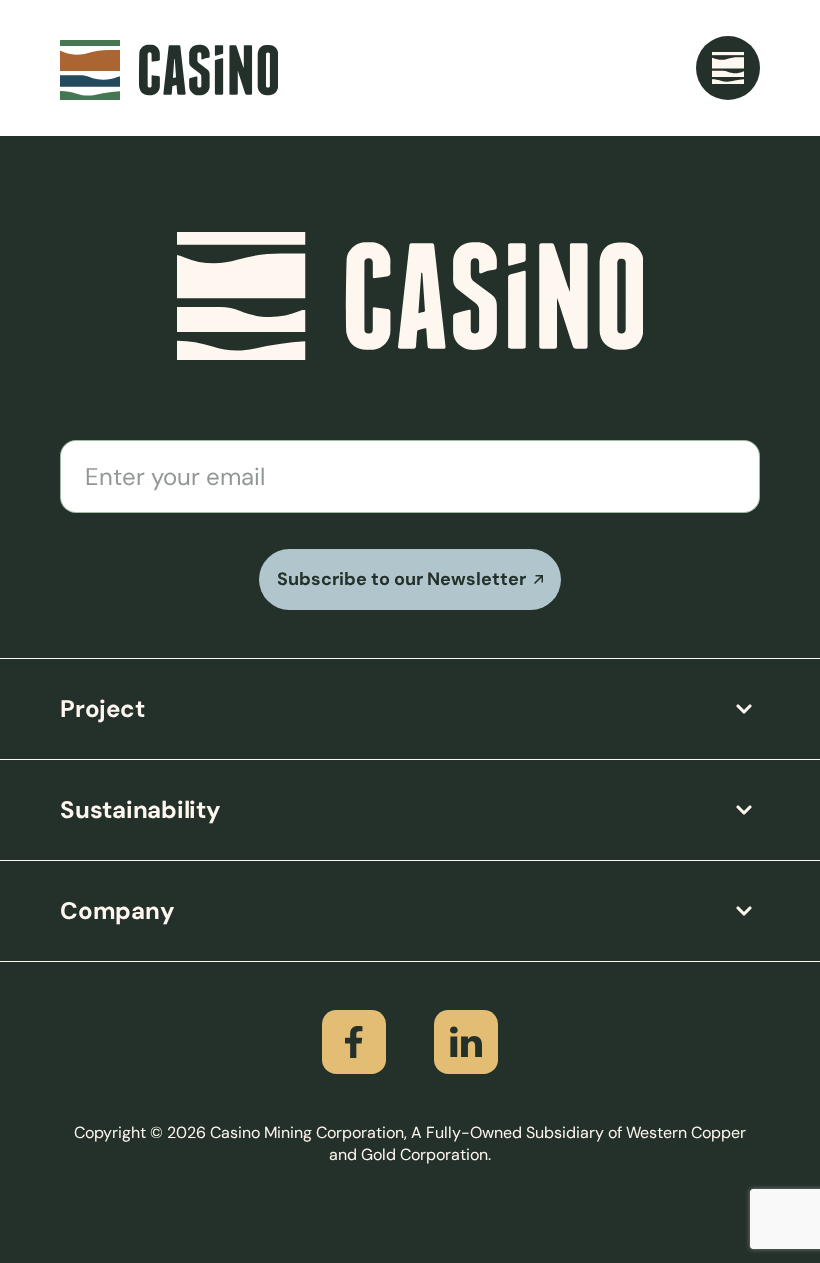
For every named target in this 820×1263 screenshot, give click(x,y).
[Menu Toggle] (728, 68)
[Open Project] (744, 709)
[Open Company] (744, 911)
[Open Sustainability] (744, 810)
